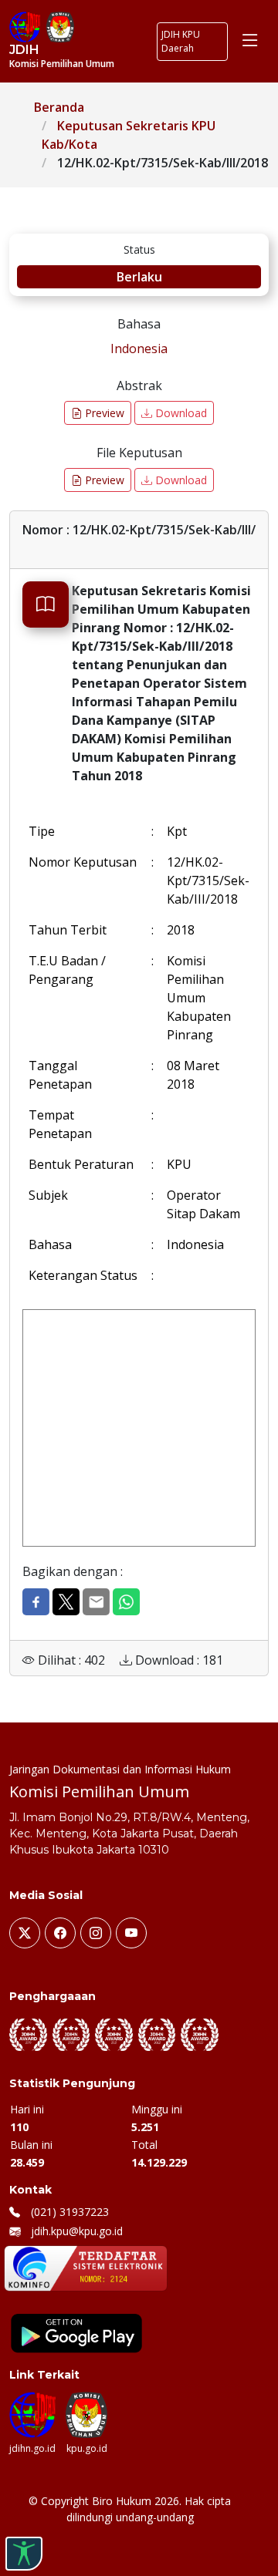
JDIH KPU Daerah (181, 41)
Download (180, 413)
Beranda (59, 107)
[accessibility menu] (24, 2554)
